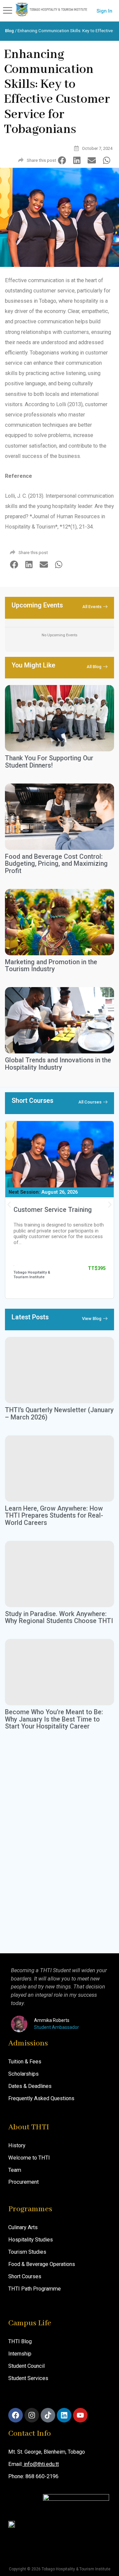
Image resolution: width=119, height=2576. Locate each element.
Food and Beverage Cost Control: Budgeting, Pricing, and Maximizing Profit (56, 864)
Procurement (23, 2182)
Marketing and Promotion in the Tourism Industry (51, 966)
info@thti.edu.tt (41, 2464)
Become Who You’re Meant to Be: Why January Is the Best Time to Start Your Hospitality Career (54, 1719)
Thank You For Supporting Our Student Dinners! (49, 762)
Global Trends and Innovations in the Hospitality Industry (58, 1064)
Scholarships (23, 2074)
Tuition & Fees (25, 2062)
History (17, 2145)
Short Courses (25, 2276)
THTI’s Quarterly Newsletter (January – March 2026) (59, 1414)
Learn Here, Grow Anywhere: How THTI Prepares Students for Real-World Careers (54, 1516)
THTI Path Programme (35, 2289)
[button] (62, 160)
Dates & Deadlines (30, 2086)
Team (15, 2170)
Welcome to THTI (29, 2158)
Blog (9, 31)
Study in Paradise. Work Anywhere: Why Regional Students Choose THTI (59, 1618)
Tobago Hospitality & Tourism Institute (32, 1275)
